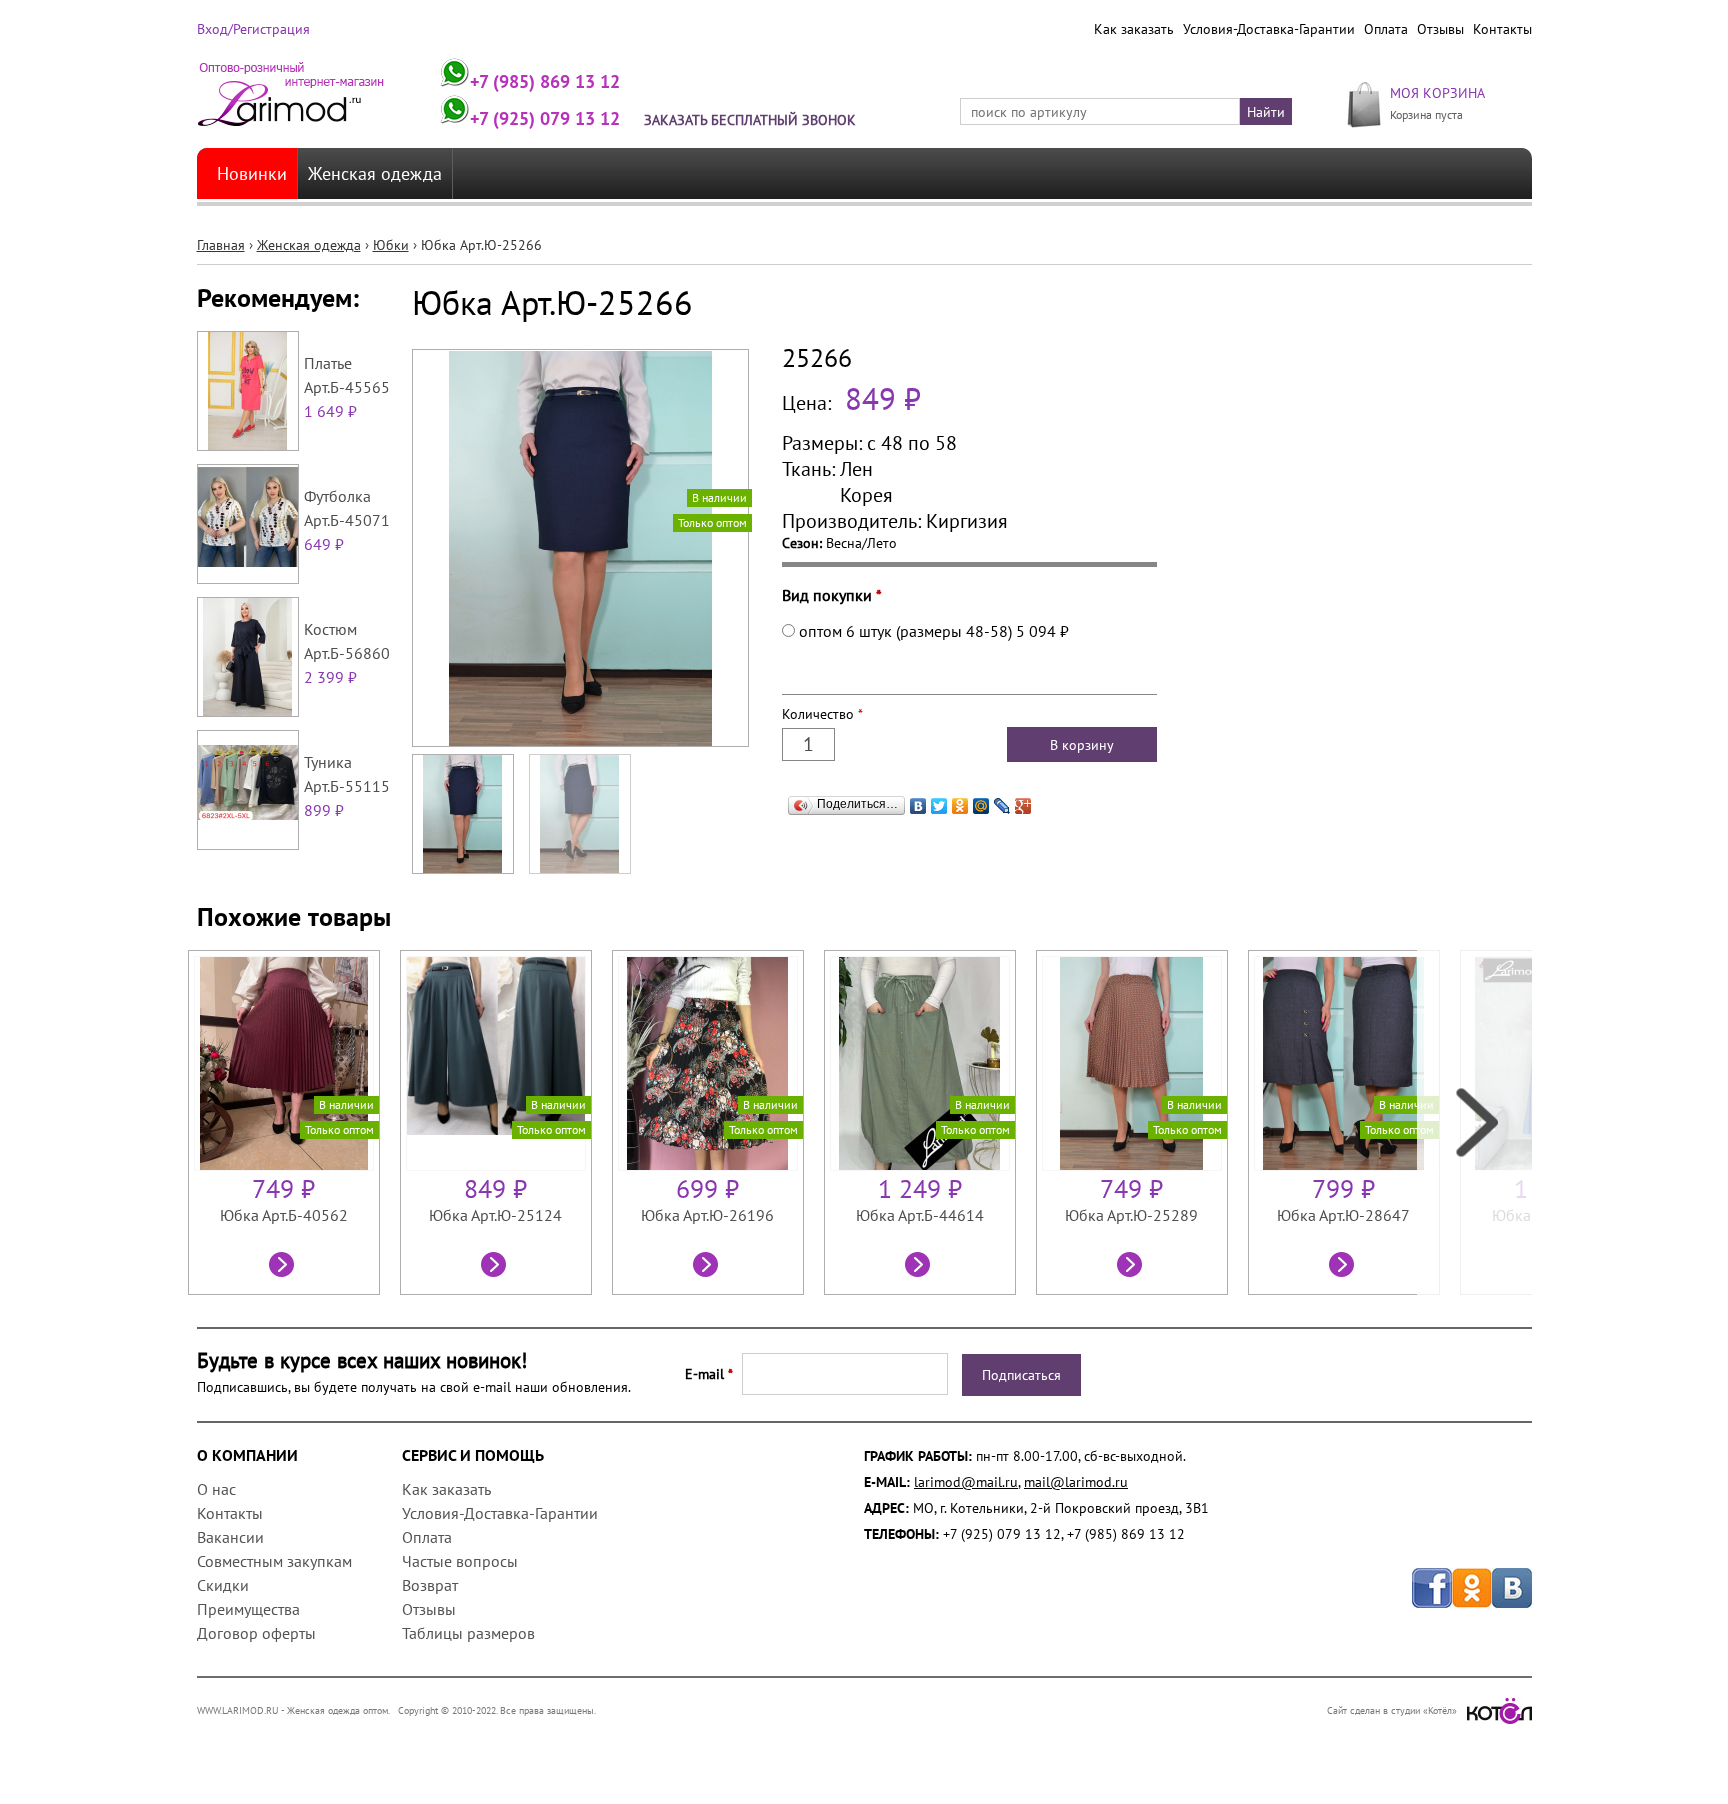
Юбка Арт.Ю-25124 (495, 1215)
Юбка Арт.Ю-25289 (1131, 1215)
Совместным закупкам (274, 1561)
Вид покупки (832, 595)
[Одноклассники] (960, 806)
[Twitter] (939, 806)
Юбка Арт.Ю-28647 (1343, 1215)
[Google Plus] (1023, 806)
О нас (216, 1489)
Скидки (223, 1585)
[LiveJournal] (1002, 806)
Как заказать (1134, 29)
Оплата (1386, 29)
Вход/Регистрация (253, 29)
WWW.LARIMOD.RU (238, 1710)
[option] (294, 1122)
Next (1474, 1122)
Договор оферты (256, 1633)
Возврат (430, 1585)
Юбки (391, 245)
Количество (822, 714)
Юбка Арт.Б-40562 (284, 1215)
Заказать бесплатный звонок (750, 120)
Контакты (1502, 29)
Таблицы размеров (468, 1633)
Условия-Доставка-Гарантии (1269, 29)
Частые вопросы (460, 1561)
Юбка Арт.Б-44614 (920, 1215)
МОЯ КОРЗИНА (1437, 92)
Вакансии (230, 1537)
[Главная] (291, 103)
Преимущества (248, 1609)
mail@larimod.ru (1076, 1482)
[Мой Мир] (981, 806)
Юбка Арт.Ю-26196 (707, 1215)
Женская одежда (375, 173)
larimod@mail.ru (966, 1482)
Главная (221, 245)
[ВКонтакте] (918, 806)
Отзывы (1440, 29)
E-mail (709, 1374)
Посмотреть (284, 1267)
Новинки (252, 173)
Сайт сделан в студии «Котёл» (1392, 1710)
